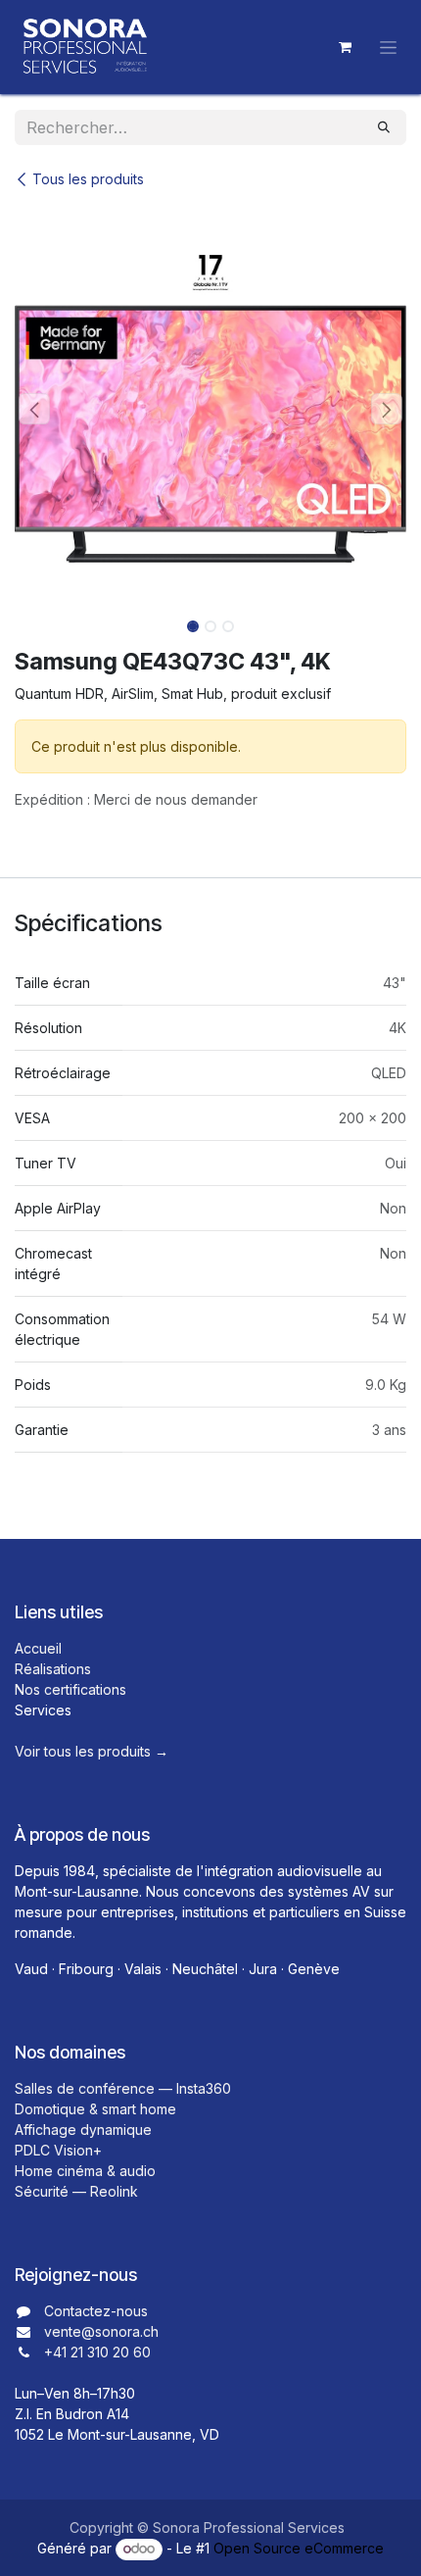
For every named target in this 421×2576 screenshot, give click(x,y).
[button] (34, 409)
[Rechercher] (384, 127)
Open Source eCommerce (299, 2548)
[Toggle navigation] (388, 48)
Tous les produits (88, 179)
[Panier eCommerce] (345, 47)
